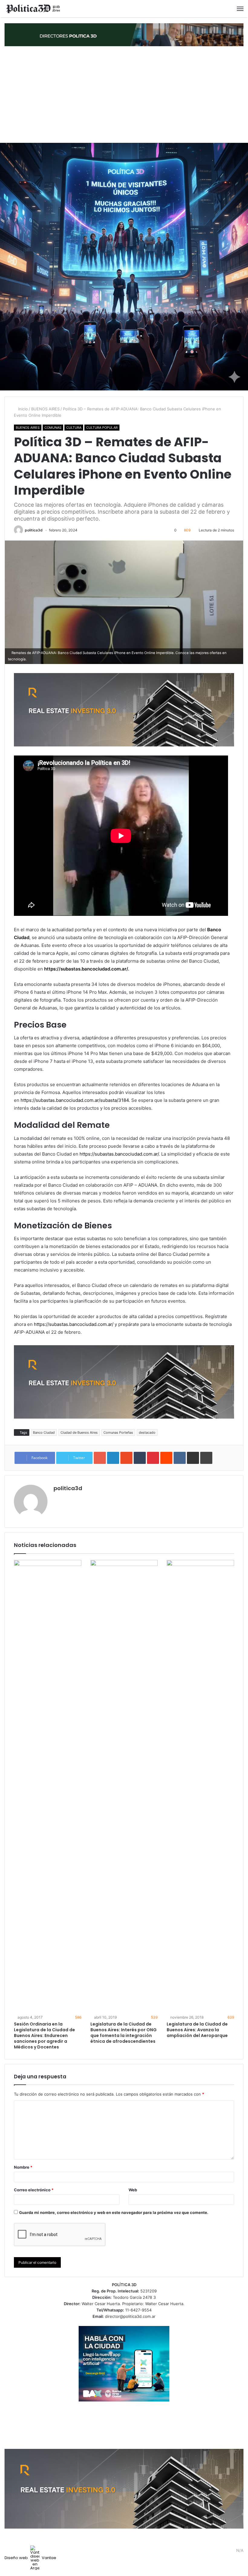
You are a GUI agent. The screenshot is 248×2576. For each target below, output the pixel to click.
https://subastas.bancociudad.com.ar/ (86, 969)
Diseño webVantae (30, 2558)
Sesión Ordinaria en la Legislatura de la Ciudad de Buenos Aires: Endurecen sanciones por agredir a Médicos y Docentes (44, 2035)
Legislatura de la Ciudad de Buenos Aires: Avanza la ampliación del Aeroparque (197, 2030)
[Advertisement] (124, 95)
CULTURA (74, 428)
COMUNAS (53, 428)
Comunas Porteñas (118, 1432)
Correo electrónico (34, 2190)
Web (133, 2190)
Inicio (22, 409)
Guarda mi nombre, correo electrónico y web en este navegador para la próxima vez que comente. (114, 2212)
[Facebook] (208, 2551)
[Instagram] (230, 2551)
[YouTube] (222, 2551)
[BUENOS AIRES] (33, 9)
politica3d (34, 530)
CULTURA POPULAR (102, 428)
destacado (147, 1432)
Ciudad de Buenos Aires (79, 1432)
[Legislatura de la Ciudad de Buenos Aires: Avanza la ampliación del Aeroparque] (200, 1786)
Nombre (23, 2167)
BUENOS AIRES (45, 409)
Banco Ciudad (44, 1432)
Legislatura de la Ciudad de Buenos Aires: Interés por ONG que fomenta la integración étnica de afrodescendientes (124, 2033)
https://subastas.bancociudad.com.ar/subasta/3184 (75, 1100)
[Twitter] (215, 2551)
